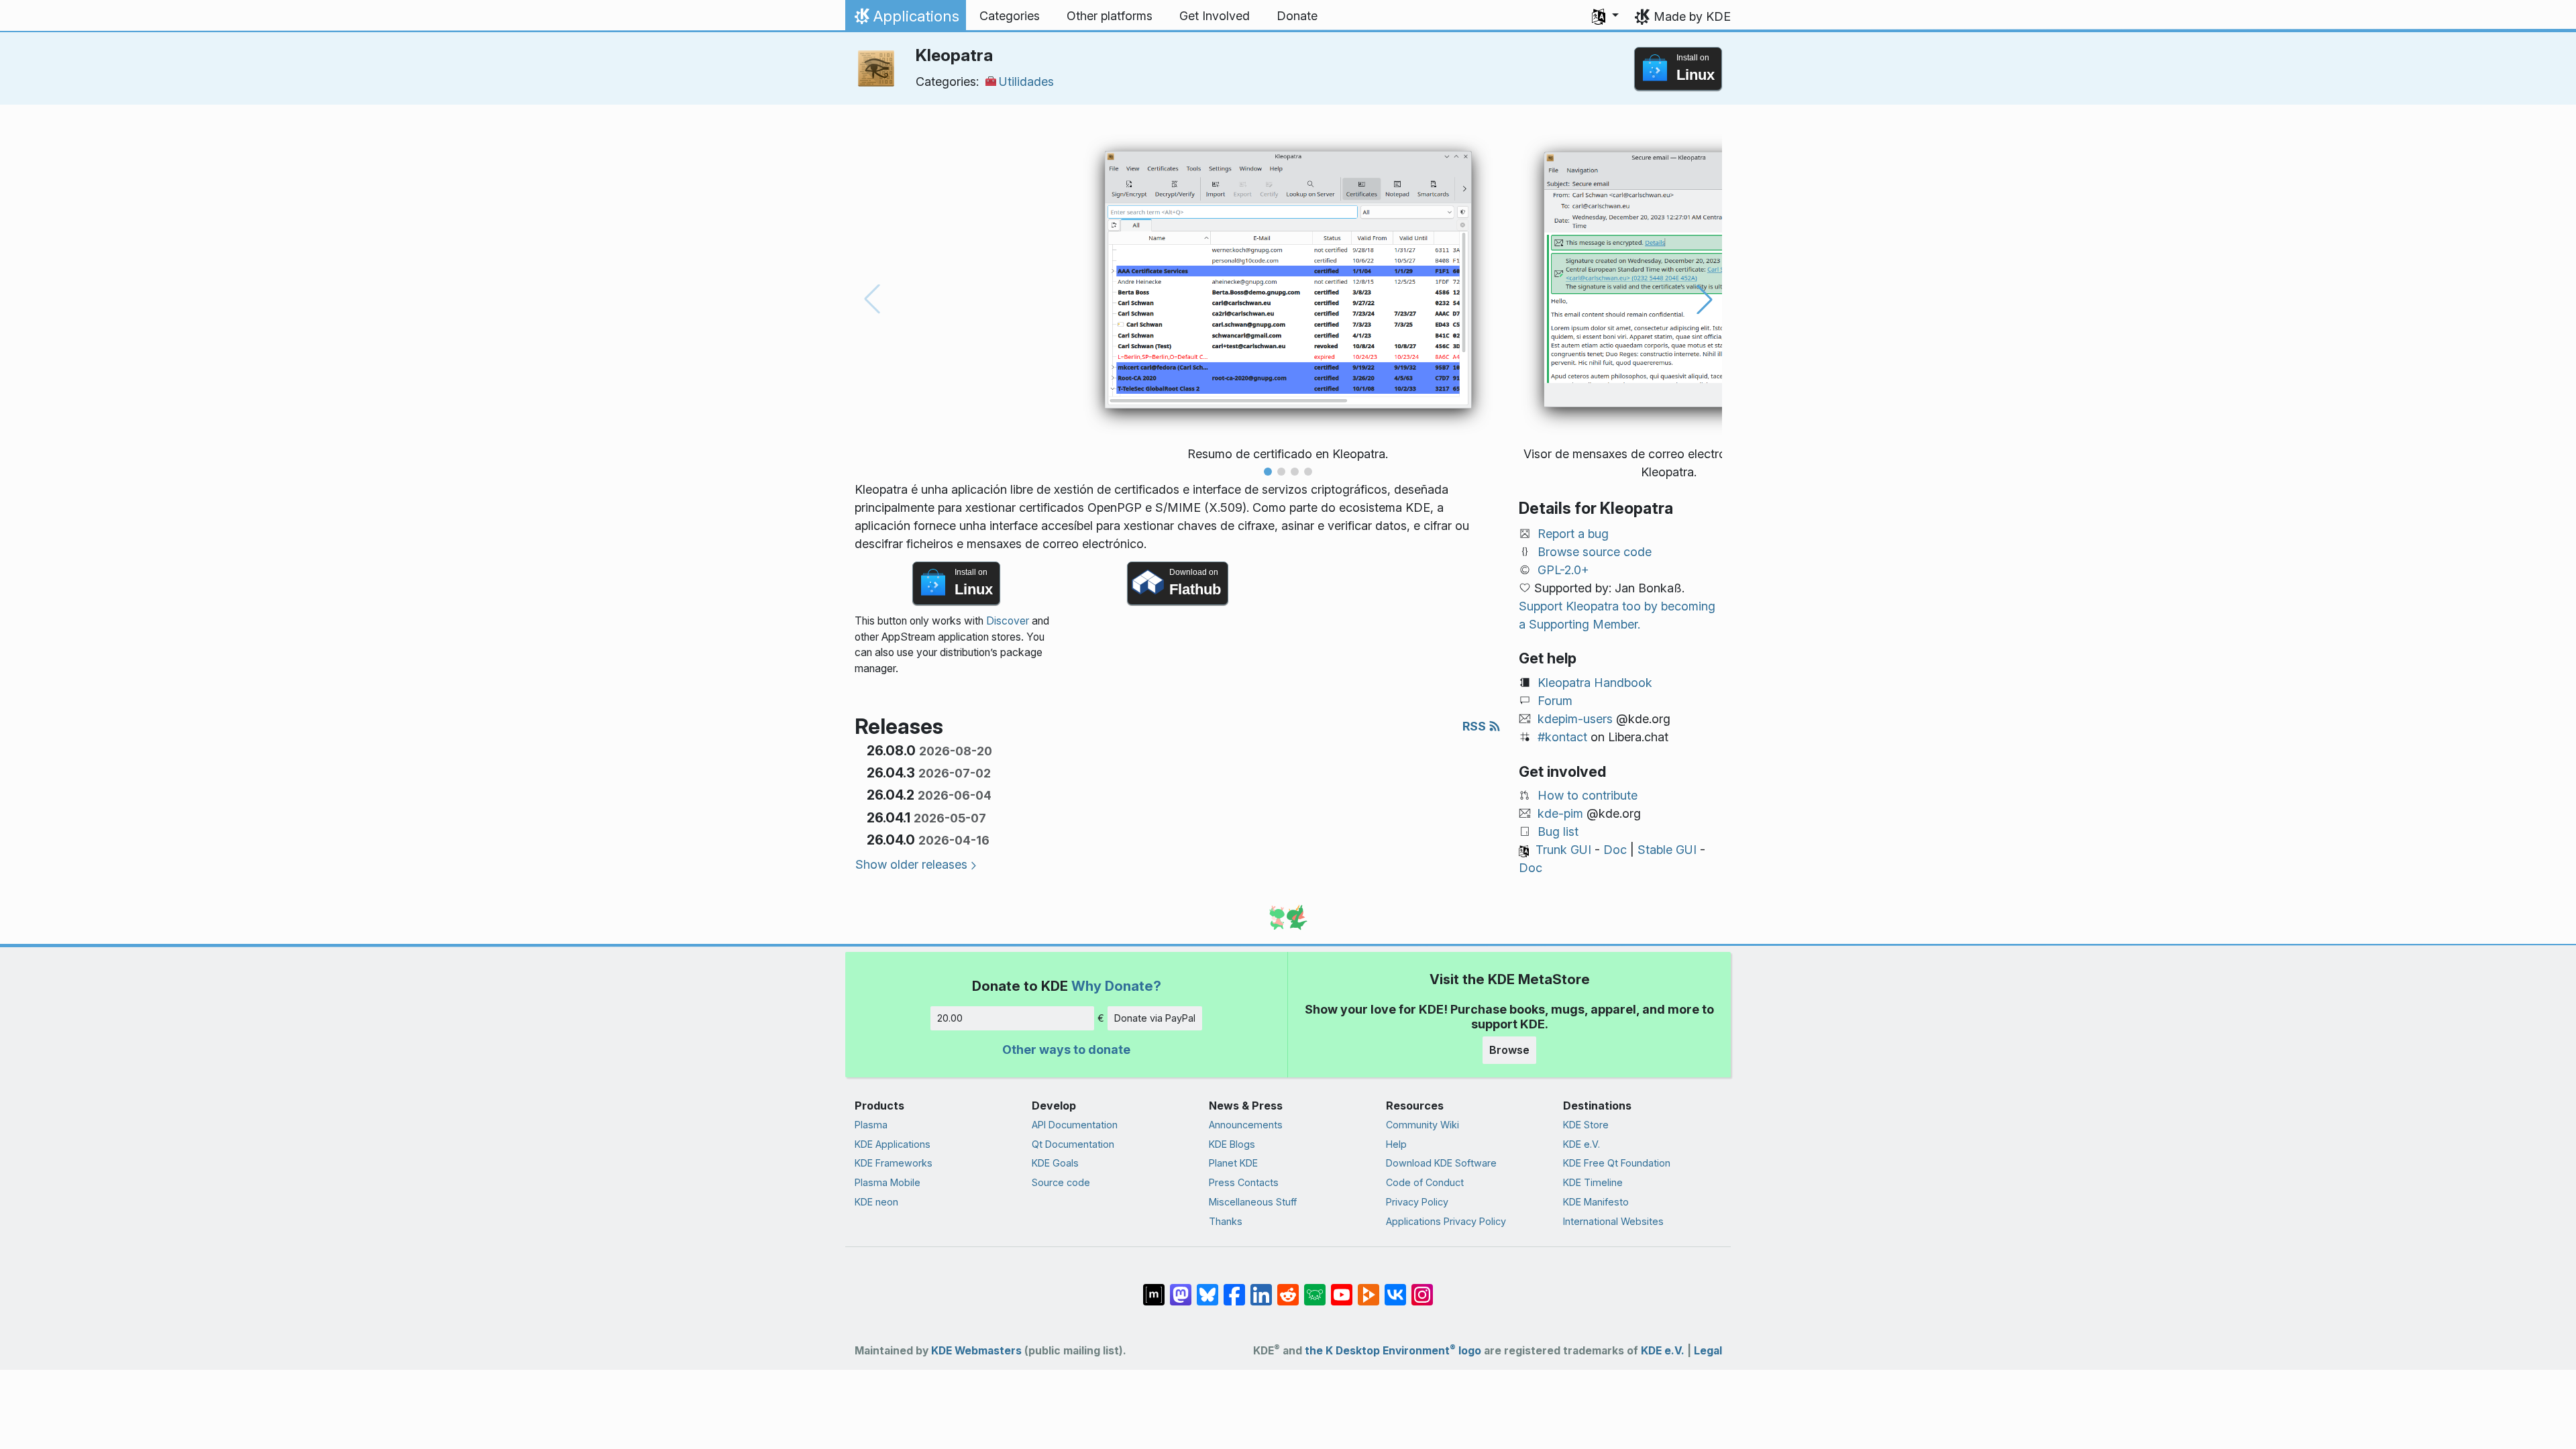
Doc (1615, 850)
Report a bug (1573, 534)
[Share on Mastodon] (1181, 1288)
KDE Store (1586, 1125)
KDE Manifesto (1596, 1202)
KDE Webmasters (976, 1351)
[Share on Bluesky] (1207, 1288)
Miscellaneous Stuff (1253, 1202)
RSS (1475, 726)
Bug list (1558, 831)
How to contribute (1588, 795)
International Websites (1613, 1221)
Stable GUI (1667, 850)
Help (1396, 1144)
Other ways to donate (1066, 1050)
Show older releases (911, 864)
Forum (1555, 701)
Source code (1061, 1182)
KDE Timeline (1593, 1182)
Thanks (1226, 1221)
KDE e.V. (1581, 1144)
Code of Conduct (1425, 1182)
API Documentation (1075, 1125)
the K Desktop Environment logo (1393, 1351)
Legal (1708, 1351)
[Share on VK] (1395, 1288)
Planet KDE (1233, 1163)
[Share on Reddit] (1288, 1288)
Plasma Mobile (888, 1182)
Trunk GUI (1563, 850)
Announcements (1246, 1125)
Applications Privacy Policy (1446, 1221)
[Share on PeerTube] (1368, 1288)
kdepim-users (1575, 719)
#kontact (1562, 737)
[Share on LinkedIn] (1261, 1288)
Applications (905, 19)
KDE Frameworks (894, 1163)
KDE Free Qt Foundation (1617, 1163)
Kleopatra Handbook (1595, 683)
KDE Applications (893, 1144)
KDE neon (876, 1202)
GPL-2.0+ (1563, 570)
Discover (1008, 621)
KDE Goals (1055, 1163)
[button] (1605, 16)
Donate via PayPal (1155, 1018)
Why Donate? (1116, 986)
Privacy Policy (1417, 1202)
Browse (1509, 1050)
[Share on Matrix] (1154, 1288)
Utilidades (1026, 82)
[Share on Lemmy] (1315, 1288)
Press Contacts (1244, 1182)
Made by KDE (1692, 16)
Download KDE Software (1441, 1163)
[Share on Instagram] (1422, 1288)
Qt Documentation (1073, 1144)
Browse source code (1595, 552)
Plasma (871, 1125)
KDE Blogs (1232, 1144)
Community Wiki (1423, 1125)
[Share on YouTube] (1342, 1288)
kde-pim (1560, 813)
